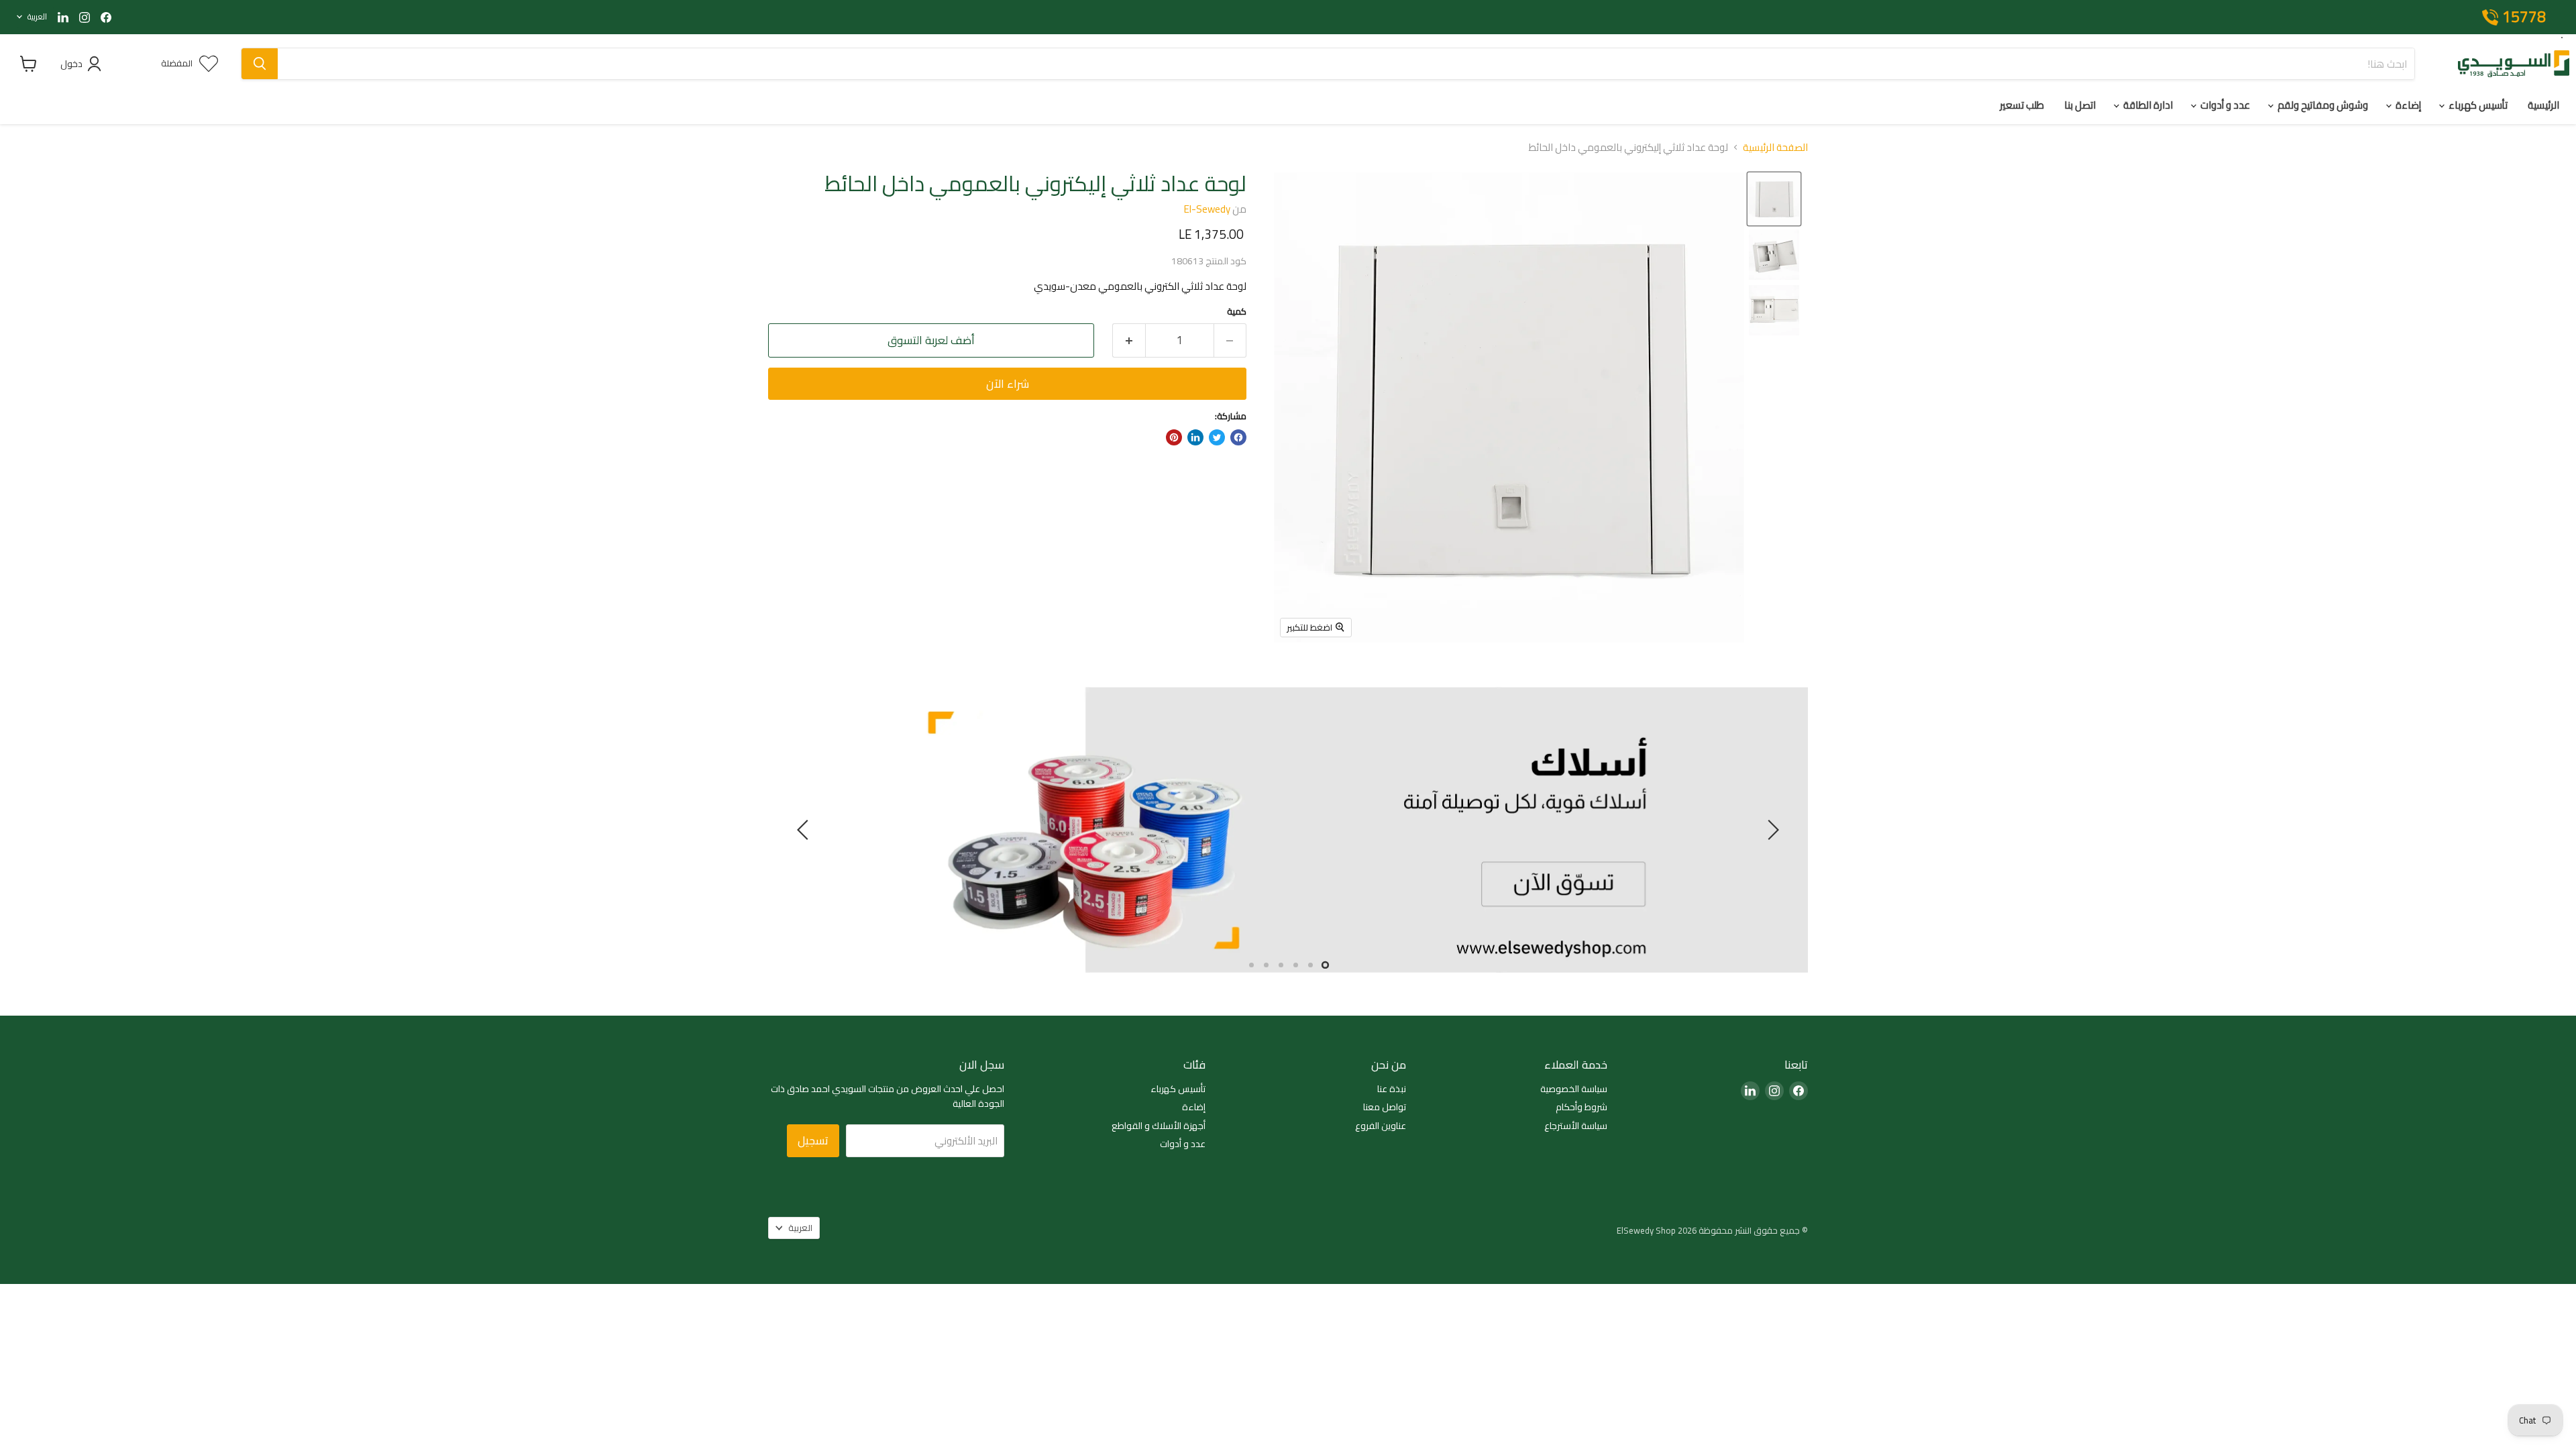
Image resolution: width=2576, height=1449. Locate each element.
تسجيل (813, 1140)
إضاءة (2407, 105)
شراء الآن (1008, 384)
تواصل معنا (1385, 1107)
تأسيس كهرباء (2477, 105)
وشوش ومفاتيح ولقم (2322, 105)
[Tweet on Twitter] (1217, 437)
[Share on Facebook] (1238, 437)
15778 (2524, 17)
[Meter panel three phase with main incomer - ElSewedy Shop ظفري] (1774, 199)
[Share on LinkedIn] (1195, 437)
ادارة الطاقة (2147, 105)
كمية (1237, 312)
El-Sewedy (1207, 209)
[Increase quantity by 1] (1129, 340)
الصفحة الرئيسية (1775, 147)
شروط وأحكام (1581, 1107)
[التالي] (805, 830)
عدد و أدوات (2224, 105)
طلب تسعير (2022, 105)
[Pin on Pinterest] (1174, 437)
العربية (37, 16)
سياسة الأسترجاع (1576, 1126)
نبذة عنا (1392, 1089)
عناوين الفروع (1381, 1126)
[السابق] (1771, 830)
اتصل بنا (2080, 105)
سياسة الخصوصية (1574, 1089)
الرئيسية (2543, 105)
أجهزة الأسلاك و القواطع (1159, 1126)
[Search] (260, 64)
